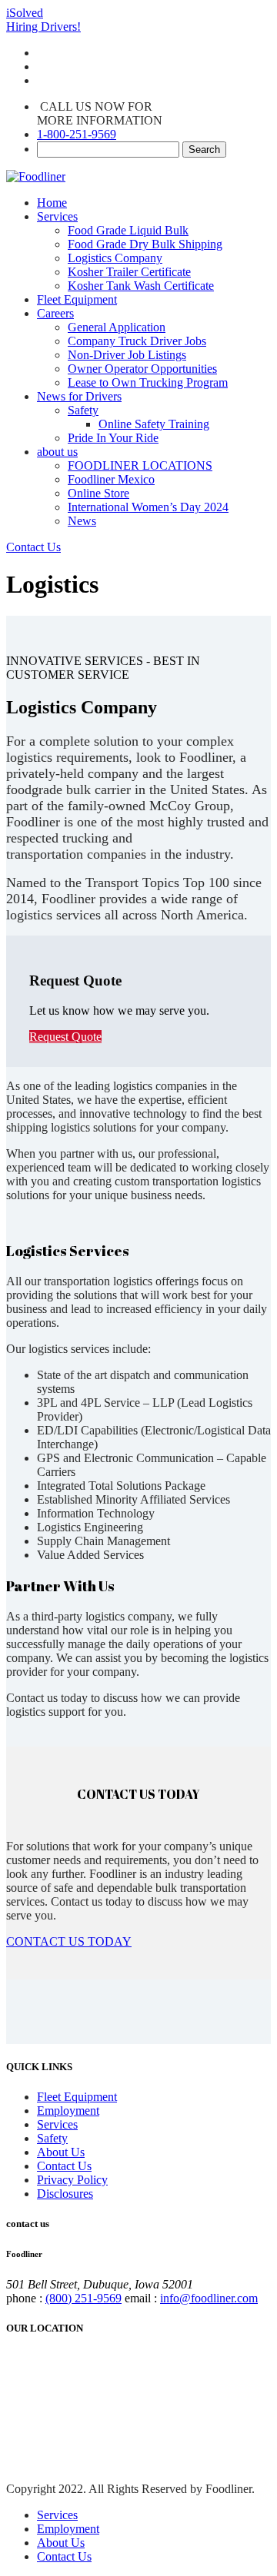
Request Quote (65, 1037)
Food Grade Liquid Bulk (128, 230)
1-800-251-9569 (77, 134)
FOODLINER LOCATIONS (140, 465)
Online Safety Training (154, 424)
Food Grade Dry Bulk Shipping (145, 244)
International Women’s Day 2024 (148, 507)
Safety (83, 410)
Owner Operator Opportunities (142, 369)
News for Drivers (79, 396)
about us (57, 452)
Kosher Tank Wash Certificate (141, 286)
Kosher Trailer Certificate (129, 272)
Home (52, 203)
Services (57, 216)
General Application (117, 327)
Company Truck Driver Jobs (137, 341)
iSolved (25, 13)
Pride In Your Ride (113, 438)
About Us (61, 2152)
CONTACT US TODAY (69, 1941)
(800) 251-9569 (83, 2298)
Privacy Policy (72, 2180)
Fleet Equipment (77, 299)
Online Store (98, 493)
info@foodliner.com (209, 2298)
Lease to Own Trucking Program (148, 382)
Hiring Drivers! (43, 27)
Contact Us (33, 547)
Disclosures (65, 2194)
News (82, 521)
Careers (55, 313)
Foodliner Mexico (111, 479)
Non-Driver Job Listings (127, 355)
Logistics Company (115, 258)
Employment (68, 2111)
